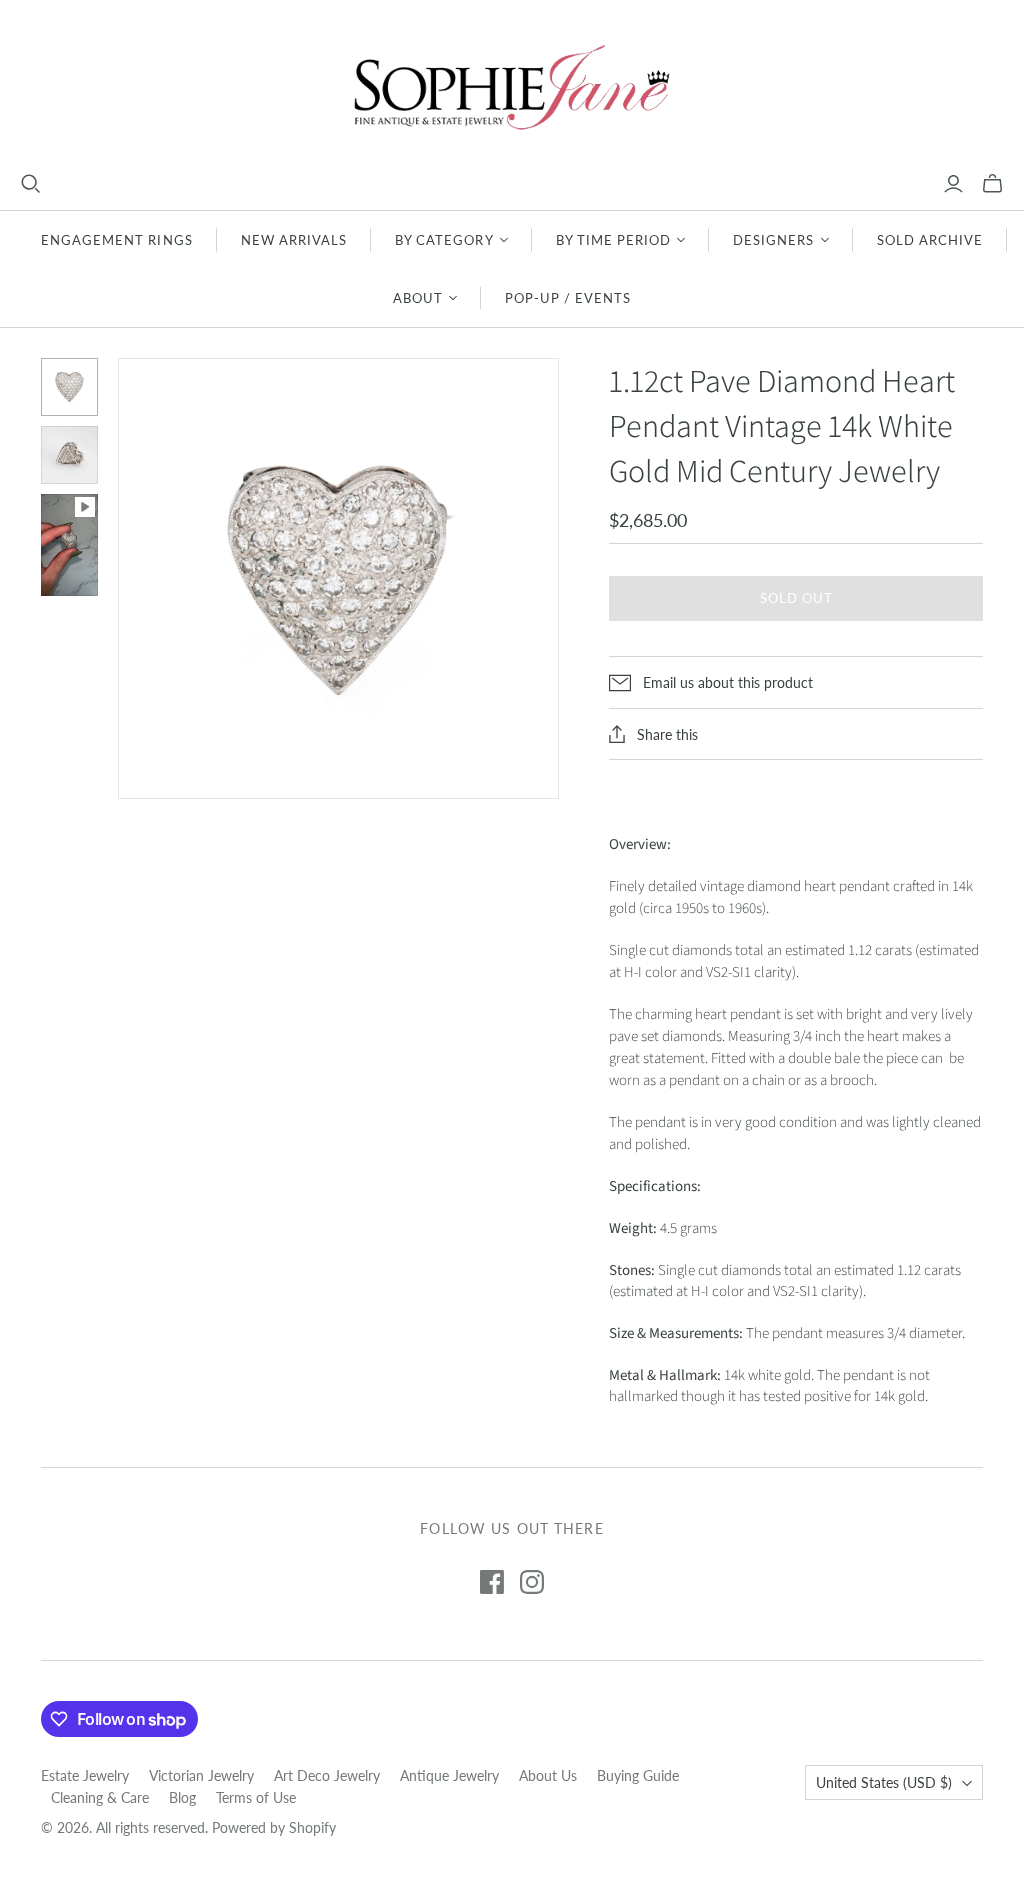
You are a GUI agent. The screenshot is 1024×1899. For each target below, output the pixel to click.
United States (884, 1782)
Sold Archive (930, 240)
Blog (182, 1797)
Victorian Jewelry (201, 1775)
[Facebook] (492, 1582)
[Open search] (31, 184)
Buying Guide (638, 1775)
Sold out (796, 598)
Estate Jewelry (85, 1775)
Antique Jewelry (449, 1775)
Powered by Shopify (274, 1827)
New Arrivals (294, 240)
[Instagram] (532, 1582)
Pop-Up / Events (568, 298)
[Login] (953, 184)
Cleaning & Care (100, 1797)
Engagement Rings (117, 240)
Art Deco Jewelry (327, 1775)
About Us (548, 1775)
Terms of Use (256, 1797)
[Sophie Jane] (512, 86)
